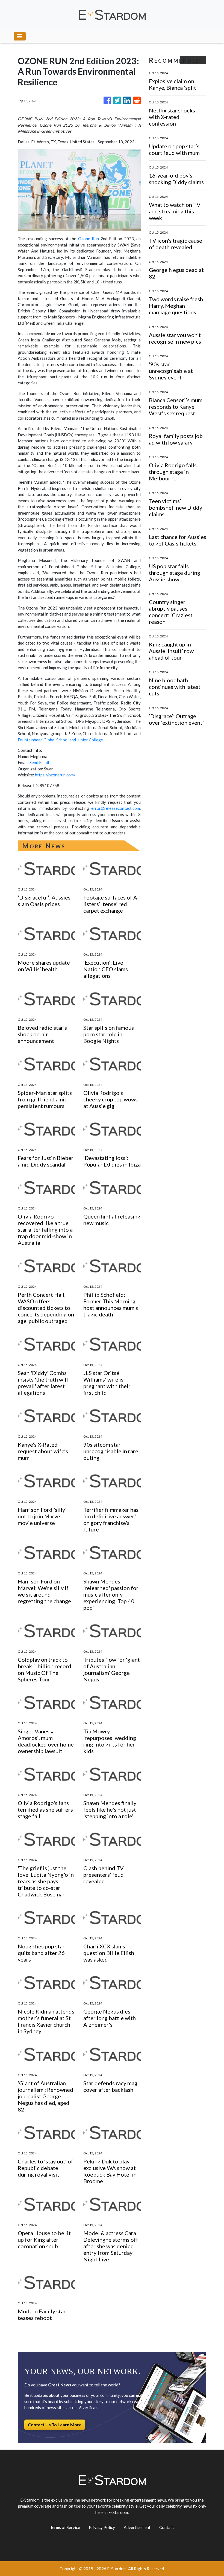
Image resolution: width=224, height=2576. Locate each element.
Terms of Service (65, 2527)
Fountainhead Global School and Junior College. (61, 740)
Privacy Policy (102, 2527)
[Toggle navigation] (20, 36)
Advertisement (137, 2527)
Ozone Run (89, 239)
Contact (167, 2527)
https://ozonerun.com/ (55, 775)
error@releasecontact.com (116, 808)
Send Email (39, 762)
